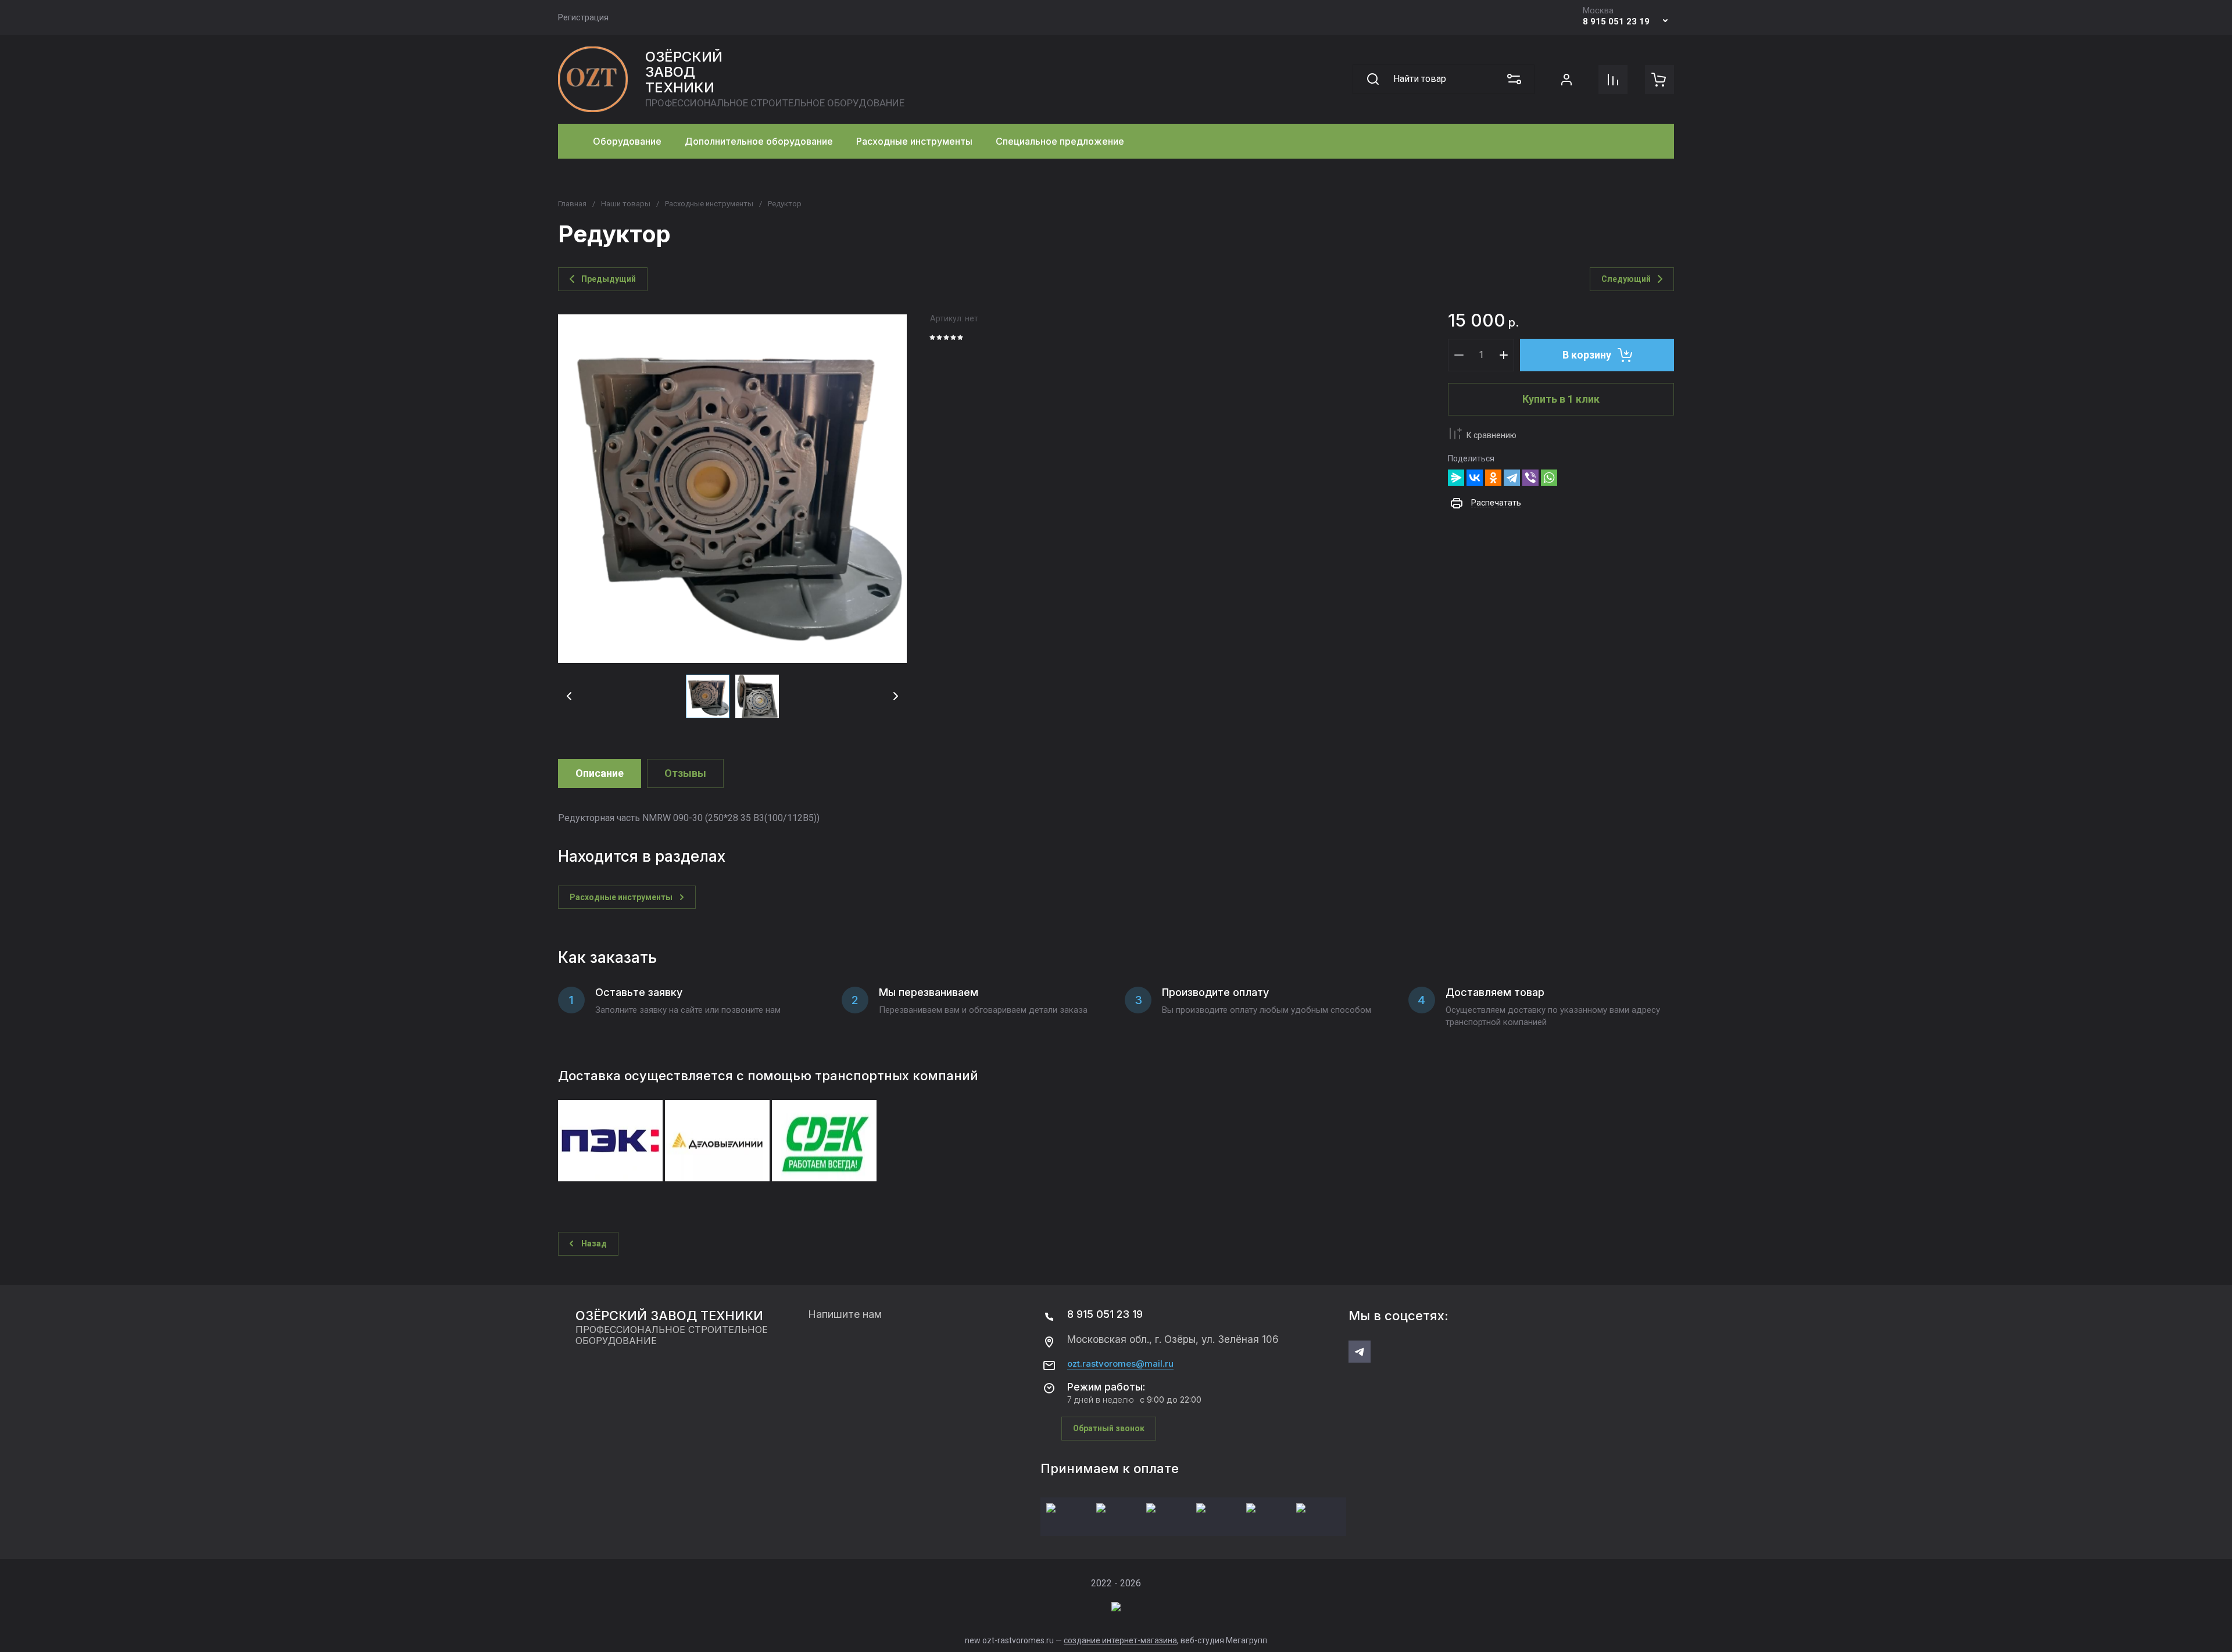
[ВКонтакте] (1475, 478)
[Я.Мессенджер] (1456, 478)
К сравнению (1491, 435)
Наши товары (626, 204)
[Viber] (1530, 478)
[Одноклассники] (1493, 478)
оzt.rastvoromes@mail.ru (1120, 1364)
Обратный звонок (1109, 1428)
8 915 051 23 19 (1616, 21)
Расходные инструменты (709, 204)
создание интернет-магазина (1120, 1640)
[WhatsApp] (1549, 478)
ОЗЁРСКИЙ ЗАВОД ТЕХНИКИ (684, 72)
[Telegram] (1512, 478)
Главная (572, 204)
